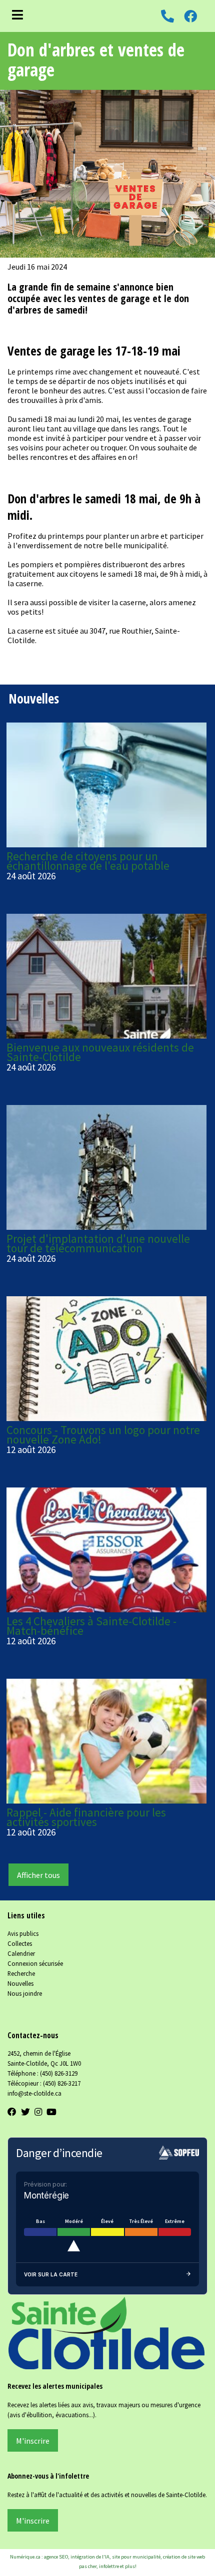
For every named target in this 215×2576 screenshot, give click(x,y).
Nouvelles (20, 1983)
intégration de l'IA (90, 2557)
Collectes (20, 1943)
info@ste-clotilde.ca (34, 2093)
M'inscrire (33, 2441)
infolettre (109, 2566)
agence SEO (56, 2557)
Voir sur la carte (51, 2274)
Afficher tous (38, 1875)
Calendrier (21, 1953)
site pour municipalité (136, 2557)
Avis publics (23, 1933)
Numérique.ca (25, 2557)
